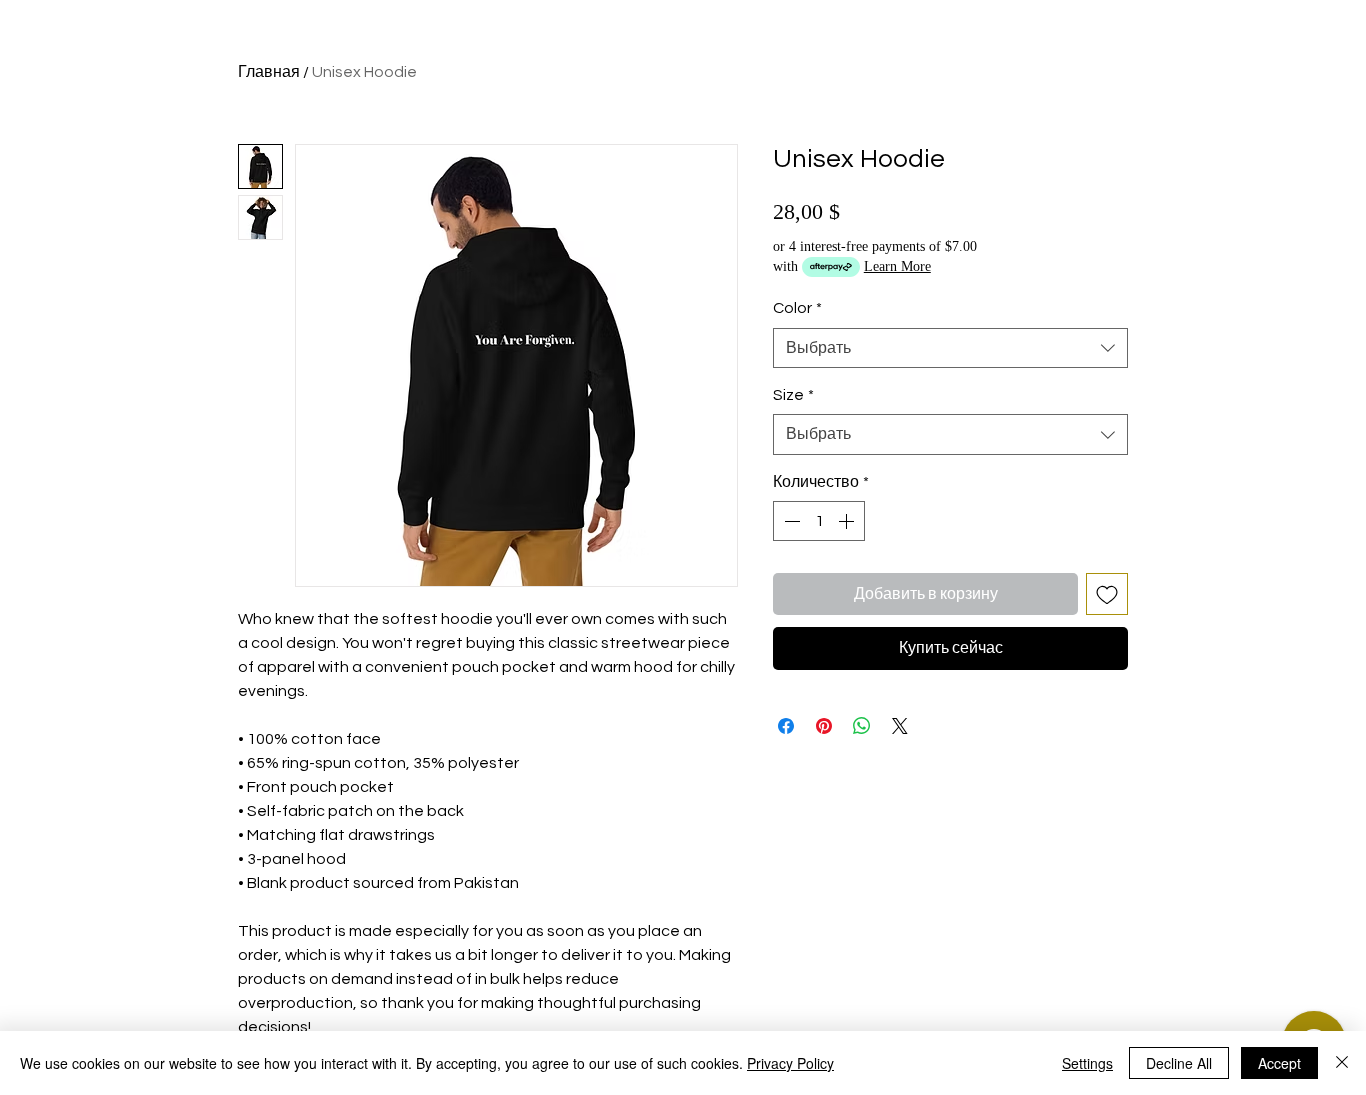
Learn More (897, 266)
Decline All (1179, 1063)
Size (793, 395)
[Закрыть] (1342, 1063)
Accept (1279, 1063)
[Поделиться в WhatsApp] (862, 726)
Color (797, 308)
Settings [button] (1087, 1063)
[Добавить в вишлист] (1107, 594)
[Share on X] (900, 726)
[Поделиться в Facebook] (786, 726)
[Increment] (848, 521)
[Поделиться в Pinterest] (824, 726)
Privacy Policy (790, 1063)
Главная (269, 72)
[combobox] (950, 348)
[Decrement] (790, 521)
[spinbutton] (819, 521)
